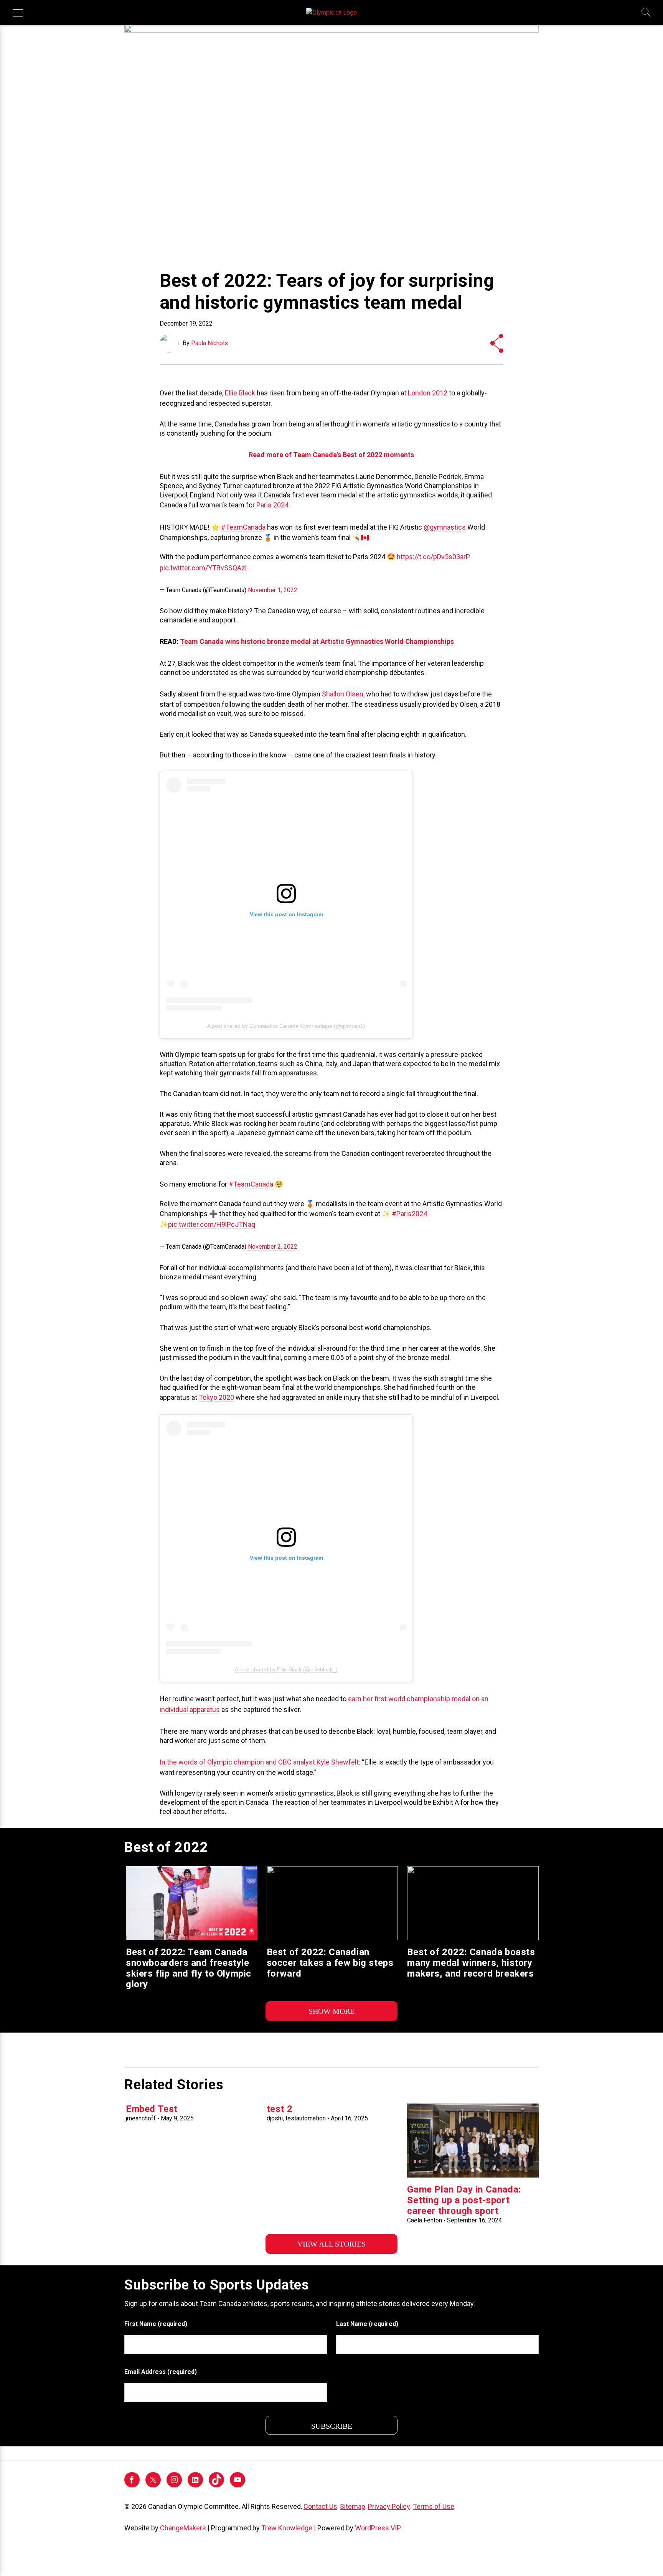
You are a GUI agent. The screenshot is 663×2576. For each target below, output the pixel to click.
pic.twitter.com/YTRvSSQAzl (203, 568)
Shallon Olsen (343, 694)
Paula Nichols (209, 343)
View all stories (331, 2244)
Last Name (367, 2324)
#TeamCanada (243, 527)
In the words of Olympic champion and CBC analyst (237, 1762)
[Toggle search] (647, 13)
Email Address (161, 2372)
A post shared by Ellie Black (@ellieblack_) (286, 1669)
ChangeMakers (183, 2528)
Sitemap (353, 2506)
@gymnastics (445, 527)
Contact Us (320, 2506)
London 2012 (428, 393)
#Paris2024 (409, 1214)
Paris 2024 (272, 505)
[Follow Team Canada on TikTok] (216, 2479)
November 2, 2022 (273, 1247)
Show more (331, 2011)
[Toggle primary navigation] (18, 13)
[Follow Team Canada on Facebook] (132, 2485)
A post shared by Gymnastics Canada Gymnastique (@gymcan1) (286, 1026)
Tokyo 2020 (216, 1397)
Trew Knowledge (287, 2528)
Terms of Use (434, 2506)
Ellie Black (240, 393)
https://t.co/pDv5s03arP (433, 557)
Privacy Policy (389, 2506)
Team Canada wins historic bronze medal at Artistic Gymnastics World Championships (317, 641)
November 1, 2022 (273, 590)
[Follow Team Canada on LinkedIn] (195, 2485)
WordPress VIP (378, 2528)
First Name (156, 2324)
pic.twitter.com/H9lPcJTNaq (212, 1224)
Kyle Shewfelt (338, 1762)
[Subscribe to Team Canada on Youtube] (237, 2485)
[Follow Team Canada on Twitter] (153, 2485)
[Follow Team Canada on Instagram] (174, 2485)
